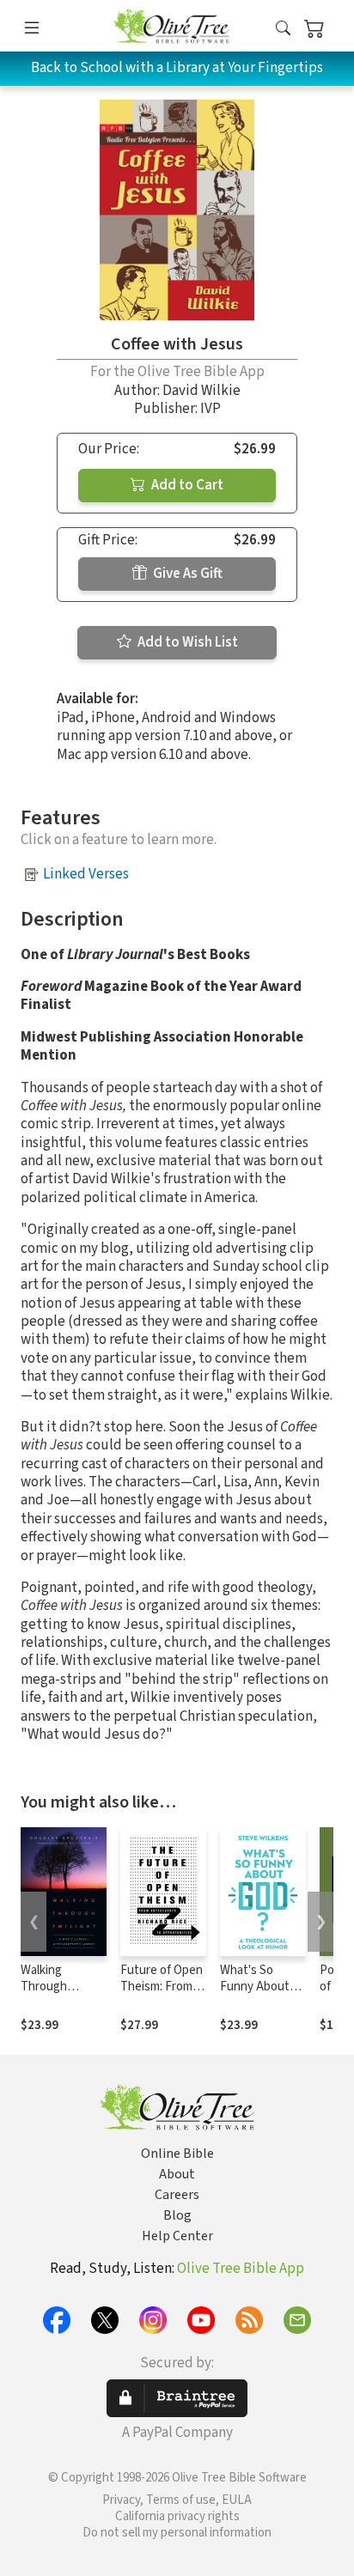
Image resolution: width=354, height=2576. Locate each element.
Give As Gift (186, 574)
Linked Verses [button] (86, 874)
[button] (283, 29)
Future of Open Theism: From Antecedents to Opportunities (163, 1995)
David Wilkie (201, 391)
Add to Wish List (186, 642)
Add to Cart (186, 485)
